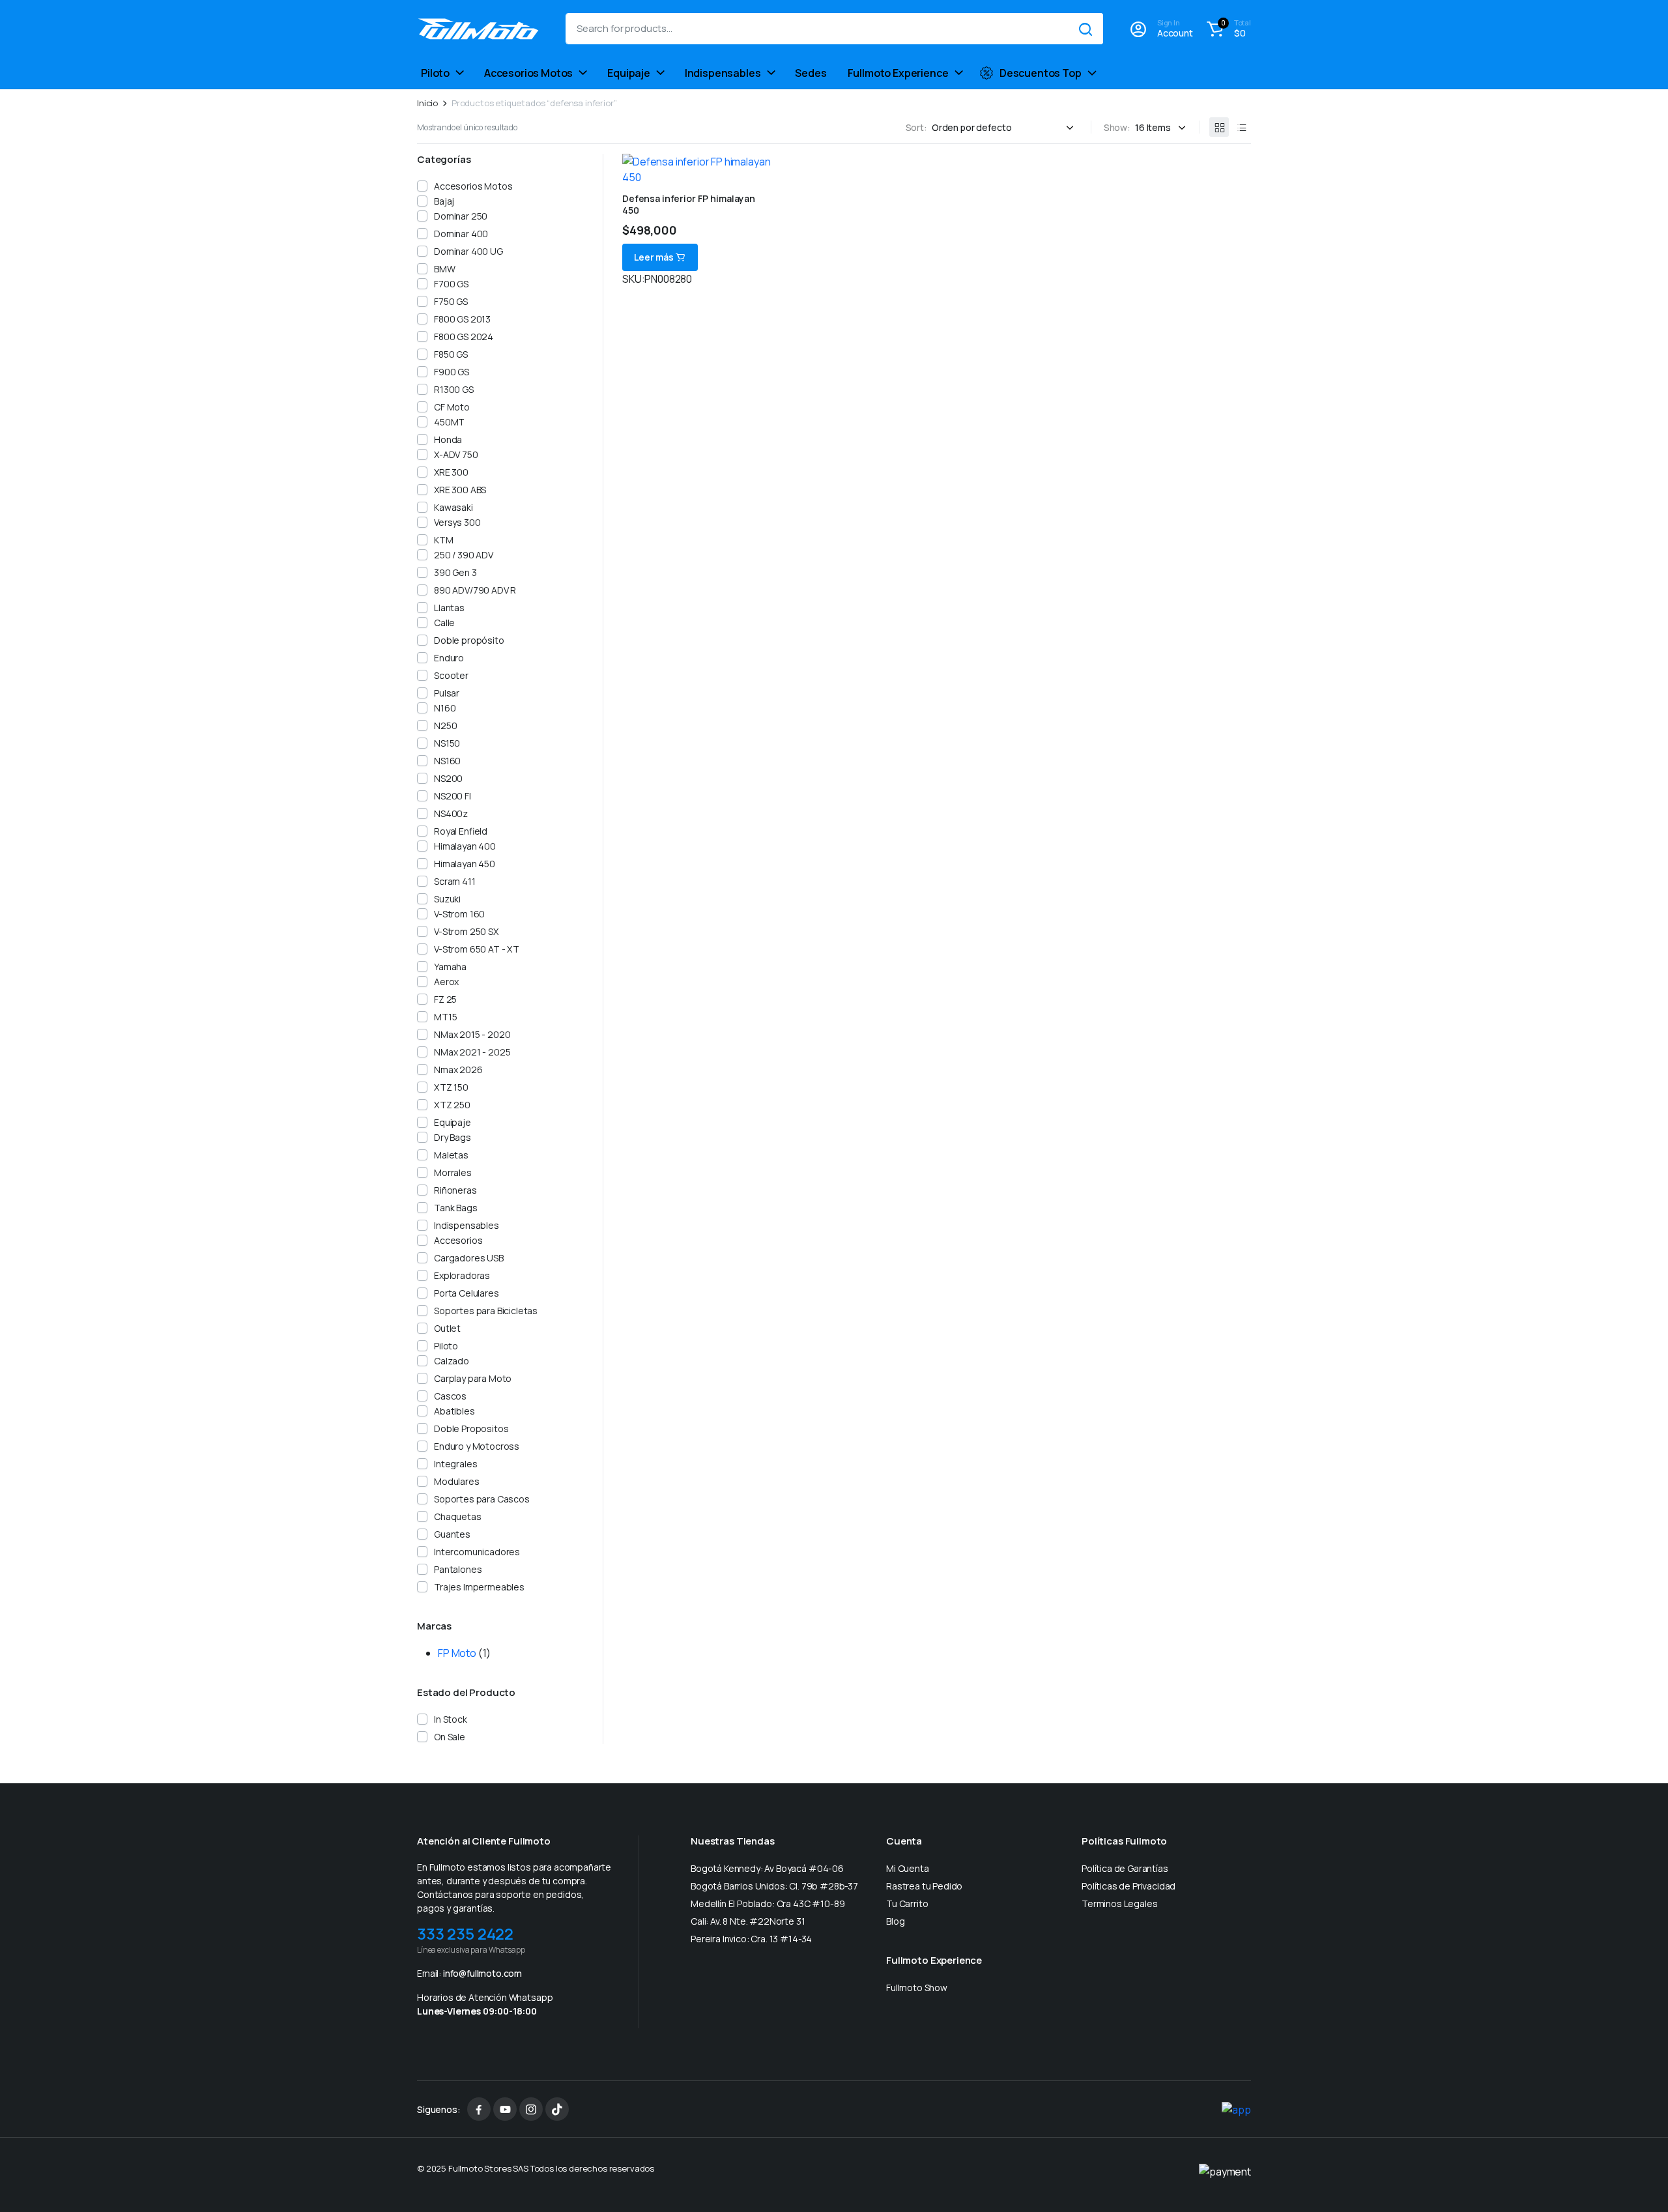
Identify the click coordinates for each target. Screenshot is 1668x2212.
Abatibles (454, 1411)
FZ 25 (445, 999)
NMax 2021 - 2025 (472, 1052)
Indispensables (723, 73)
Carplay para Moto (473, 1378)
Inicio (427, 103)
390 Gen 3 (455, 572)
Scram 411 (455, 881)
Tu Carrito (907, 1903)
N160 (445, 708)
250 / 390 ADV (464, 555)
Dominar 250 (461, 216)
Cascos (450, 1396)
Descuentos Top (1041, 73)
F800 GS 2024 (464, 337)
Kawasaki (453, 507)
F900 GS (452, 372)
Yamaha (450, 967)
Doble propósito (469, 640)
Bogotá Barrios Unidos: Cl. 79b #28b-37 (774, 1886)
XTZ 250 (452, 1105)
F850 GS (451, 354)
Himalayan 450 (465, 864)
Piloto (435, 73)
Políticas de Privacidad (1129, 1886)
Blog (895, 1921)
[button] (1227, 29)
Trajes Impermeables (479, 1587)
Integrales (455, 1464)
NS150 (447, 743)
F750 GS (451, 301)
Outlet (447, 1328)
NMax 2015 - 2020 (472, 1034)
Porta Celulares (467, 1293)
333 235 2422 (465, 1933)
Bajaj (444, 201)
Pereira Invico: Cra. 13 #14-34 (751, 1939)
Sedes (811, 73)
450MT (449, 422)
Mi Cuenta (908, 1868)
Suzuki (447, 899)
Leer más (654, 257)
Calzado (452, 1361)
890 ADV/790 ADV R (475, 590)
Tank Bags (456, 1208)
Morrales (453, 1172)
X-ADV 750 (456, 454)
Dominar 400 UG (468, 251)
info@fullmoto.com (482, 1973)
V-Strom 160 (459, 914)
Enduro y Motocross (477, 1446)
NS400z (451, 813)
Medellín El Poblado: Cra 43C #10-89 (768, 1903)
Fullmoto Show (917, 1988)
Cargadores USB (469, 1258)
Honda (448, 439)
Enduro (449, 658)
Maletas (451, 1155)
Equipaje (629, 73)
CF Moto (452, 407)
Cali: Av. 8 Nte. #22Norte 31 (748, 1921)
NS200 (448, 778)
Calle (444, 623)
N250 (445, 725)
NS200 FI (453, 796)
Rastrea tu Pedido (924, 1886)
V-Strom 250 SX (466, 931)
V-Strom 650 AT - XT (477, 949)
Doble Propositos (471, 1429)
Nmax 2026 (458, 1070)
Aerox (446, 982)
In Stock (451, 1719)
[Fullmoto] (478, 29)
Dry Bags (453, 1137)
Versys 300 (457, 522)
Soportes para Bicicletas (486, 1311)
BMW (445, 269)
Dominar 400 (461, 234)
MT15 (445, 1017)
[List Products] (1241, 127)
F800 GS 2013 (462, 319)
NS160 (447, 761)
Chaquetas (458, 1516)
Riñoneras (455, 1190)
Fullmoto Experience (898, 73)
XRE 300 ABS (460, 490)
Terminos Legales (1119, 1903)
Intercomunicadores (477, 1552)
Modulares (457, 1481)
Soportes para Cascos (482, 1499)
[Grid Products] (1219, 127)
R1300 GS (454, 389)
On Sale (450, 1737)
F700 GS (451, 284)
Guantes (452, 1534)
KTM (444, 540)
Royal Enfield (461, 831)
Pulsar (447, 693)
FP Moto (457, 1653)
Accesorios (458, 1240)
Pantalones (458, 1569)
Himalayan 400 (465, 846)
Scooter (451, 675)
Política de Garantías (1125, 1868)
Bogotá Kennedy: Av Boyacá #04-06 (767, 1868)
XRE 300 (451, 472)
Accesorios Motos (528, 73)
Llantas (449, 608)
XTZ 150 (451, 1087)
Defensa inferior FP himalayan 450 (689, 204)
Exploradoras (462, 1275)
